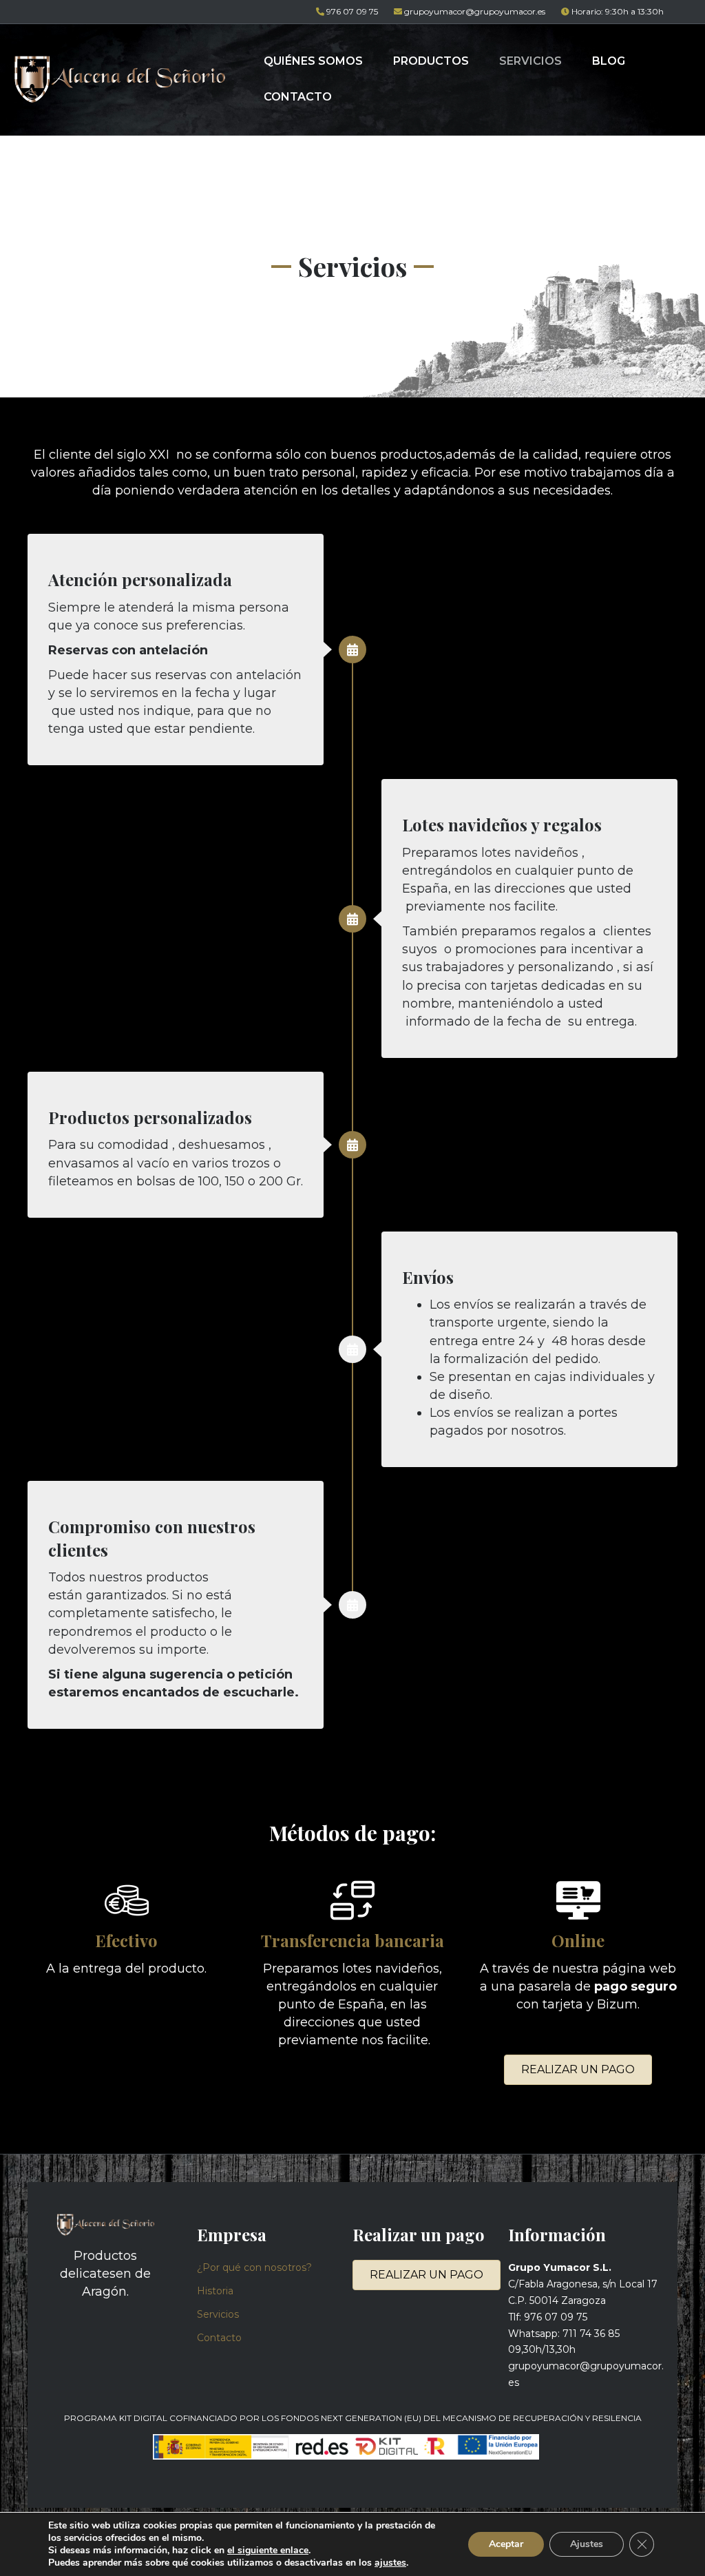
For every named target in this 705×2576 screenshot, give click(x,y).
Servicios (530, 61)
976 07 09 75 (352, 11)
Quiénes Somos (313, 61)
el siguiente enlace (268, 2550)
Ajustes (587, 2544)
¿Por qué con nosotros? (254, 2267)
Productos (431, 61)
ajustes (390, 2563)
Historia (215, 2291)
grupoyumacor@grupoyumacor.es (475, 11)
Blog (609, 61)
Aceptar (506, 2544)
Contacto (298, 97)
